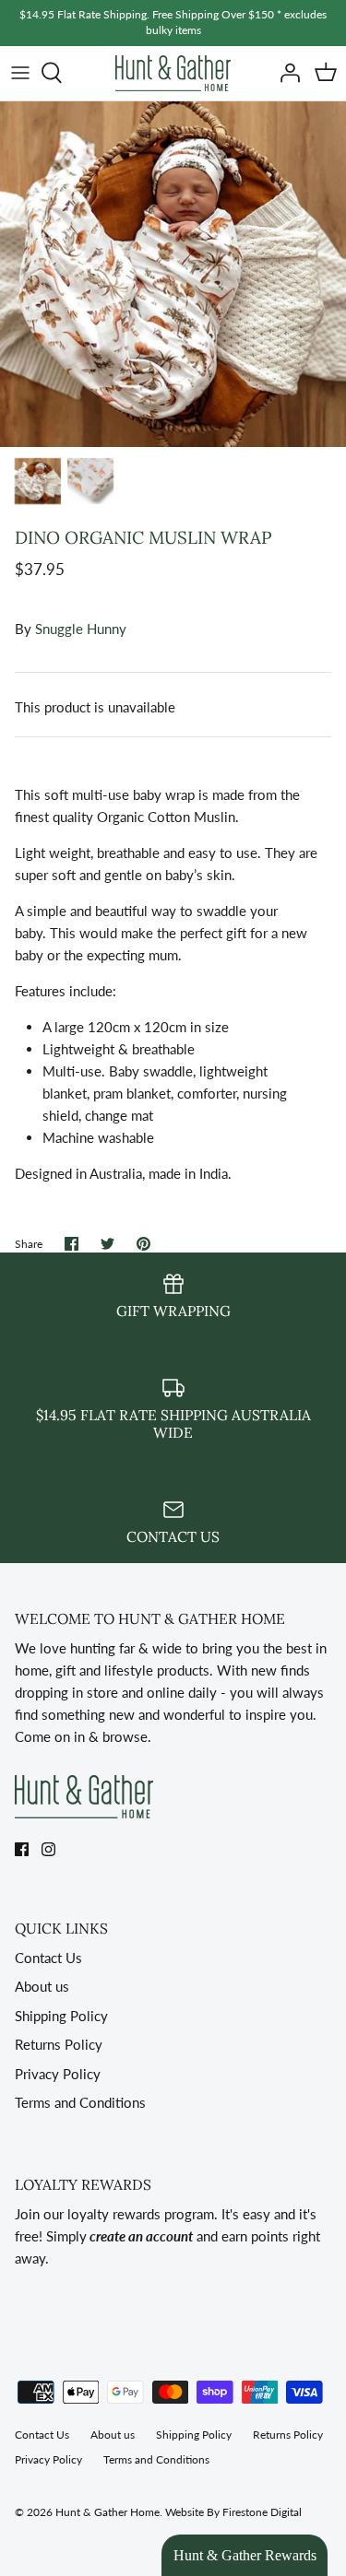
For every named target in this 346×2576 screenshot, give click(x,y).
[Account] (285, 73)
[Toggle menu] (20, 73)
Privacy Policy (58, 2074)
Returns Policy (59, 2044)
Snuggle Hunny (81, 629)
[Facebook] (22, 1849)
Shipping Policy (61, 2016)
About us (42, 1986)
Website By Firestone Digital (233, 2512)
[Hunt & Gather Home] (173, 73)
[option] (173, 274)
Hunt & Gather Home (107, 2512)
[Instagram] (48, 1849)
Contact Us (48, 1958)
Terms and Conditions (80, 2102)
